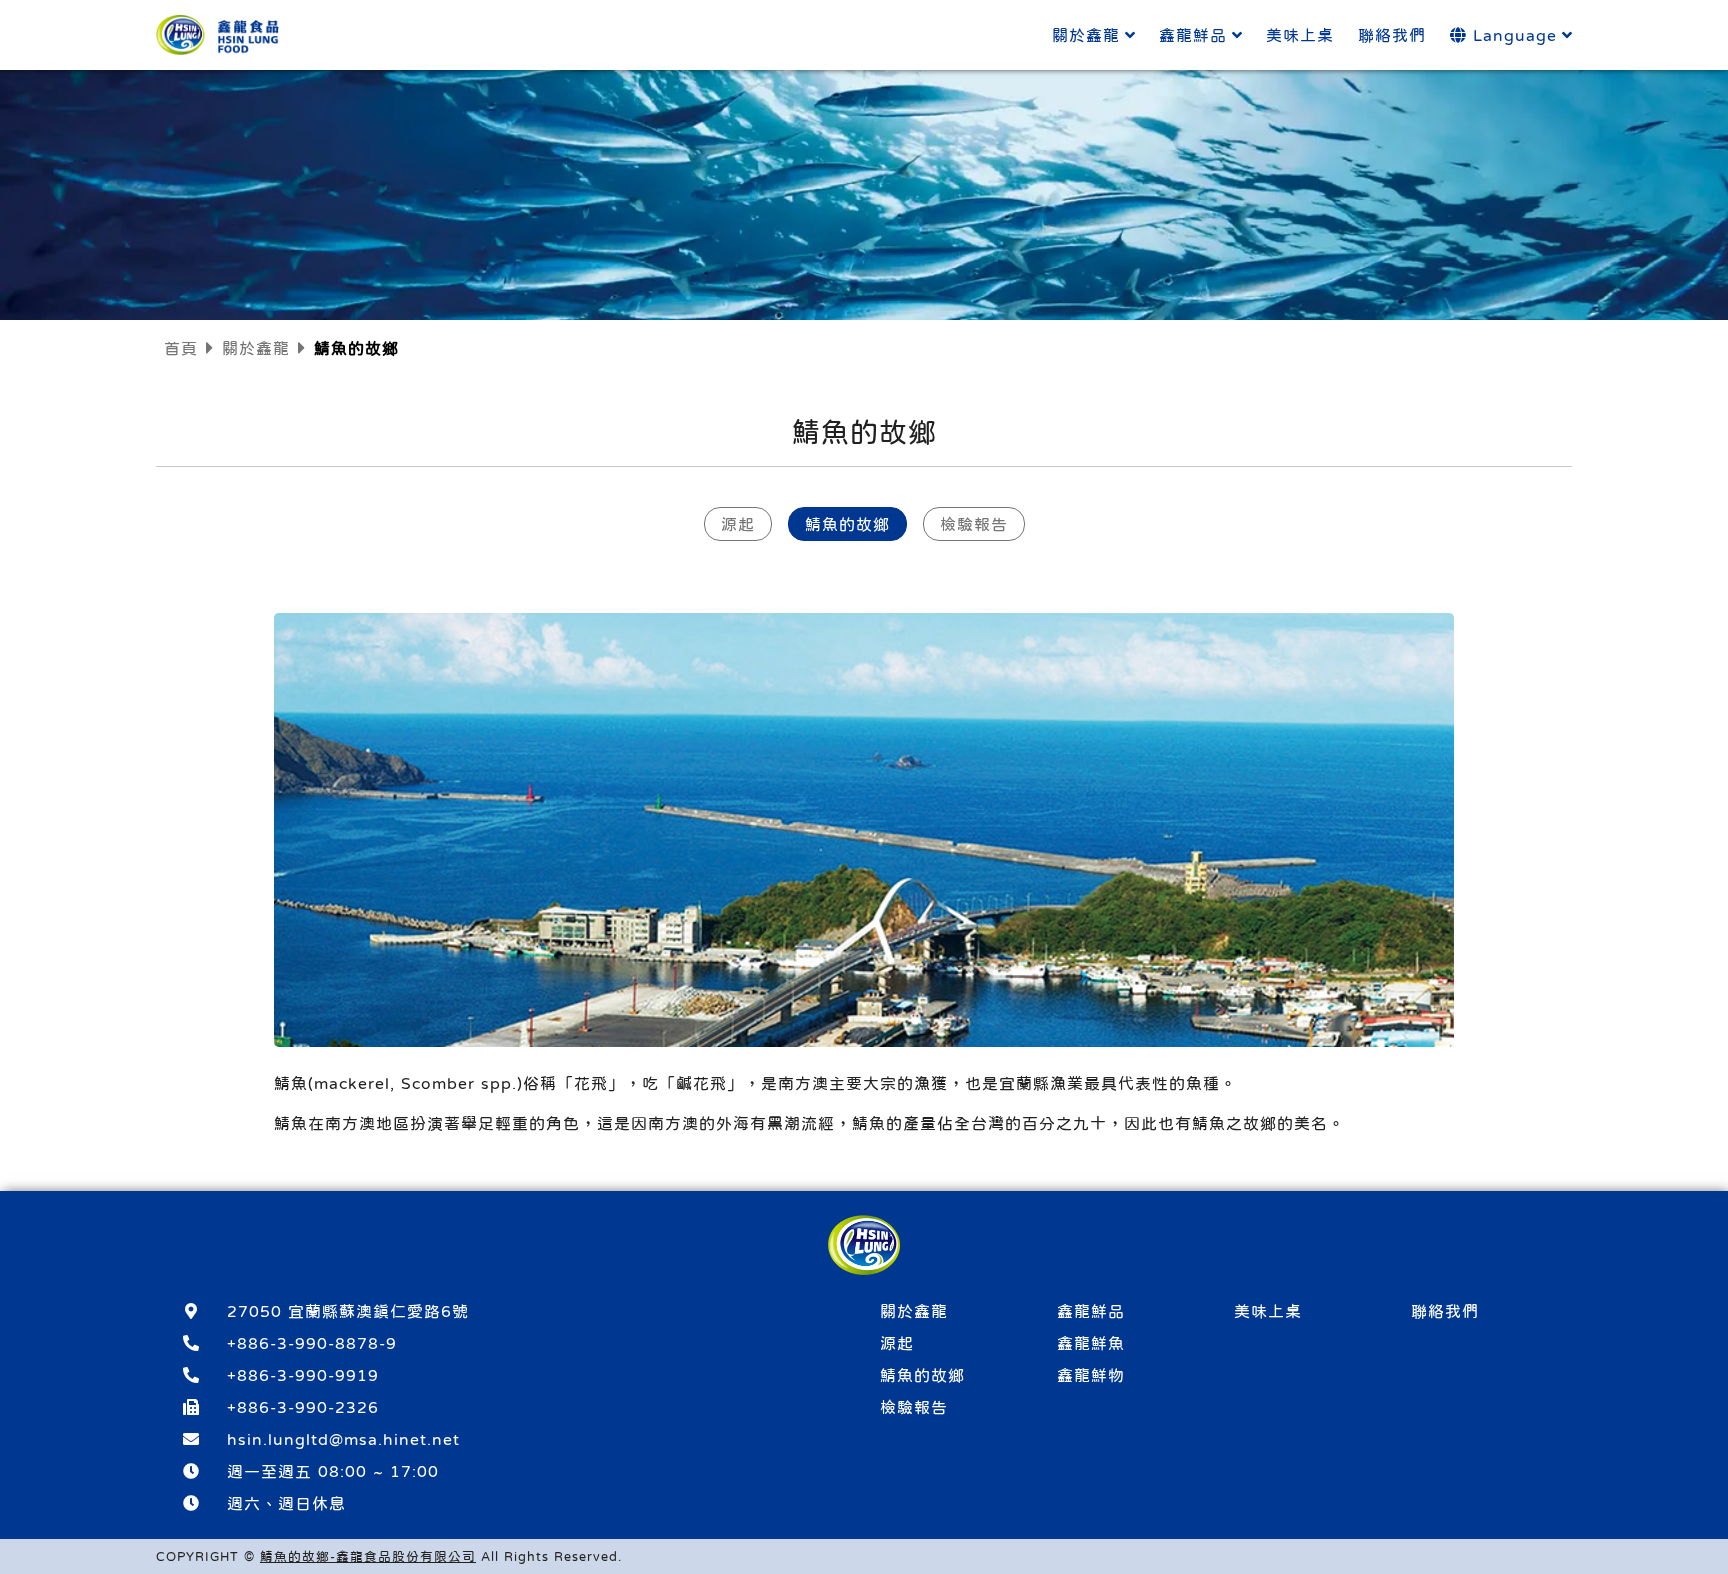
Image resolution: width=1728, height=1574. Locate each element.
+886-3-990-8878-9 (312, 1343)
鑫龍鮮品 (1193, 35)
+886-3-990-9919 (303, 1375)
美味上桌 (1300, 35)
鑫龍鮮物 (1091, 1375)
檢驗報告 (974, 524)
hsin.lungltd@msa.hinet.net (343, 1439)
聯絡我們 (1392, 35)
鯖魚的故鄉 (847, 524)
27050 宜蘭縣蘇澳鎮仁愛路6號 (348, 1311)
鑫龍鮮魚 (1091, 1343)
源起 (738, 524)
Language (1512, 35)
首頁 (181, 348)
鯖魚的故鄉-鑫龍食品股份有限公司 (368, 1556)
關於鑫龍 (1086, 35)
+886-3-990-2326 (303, 1407)
